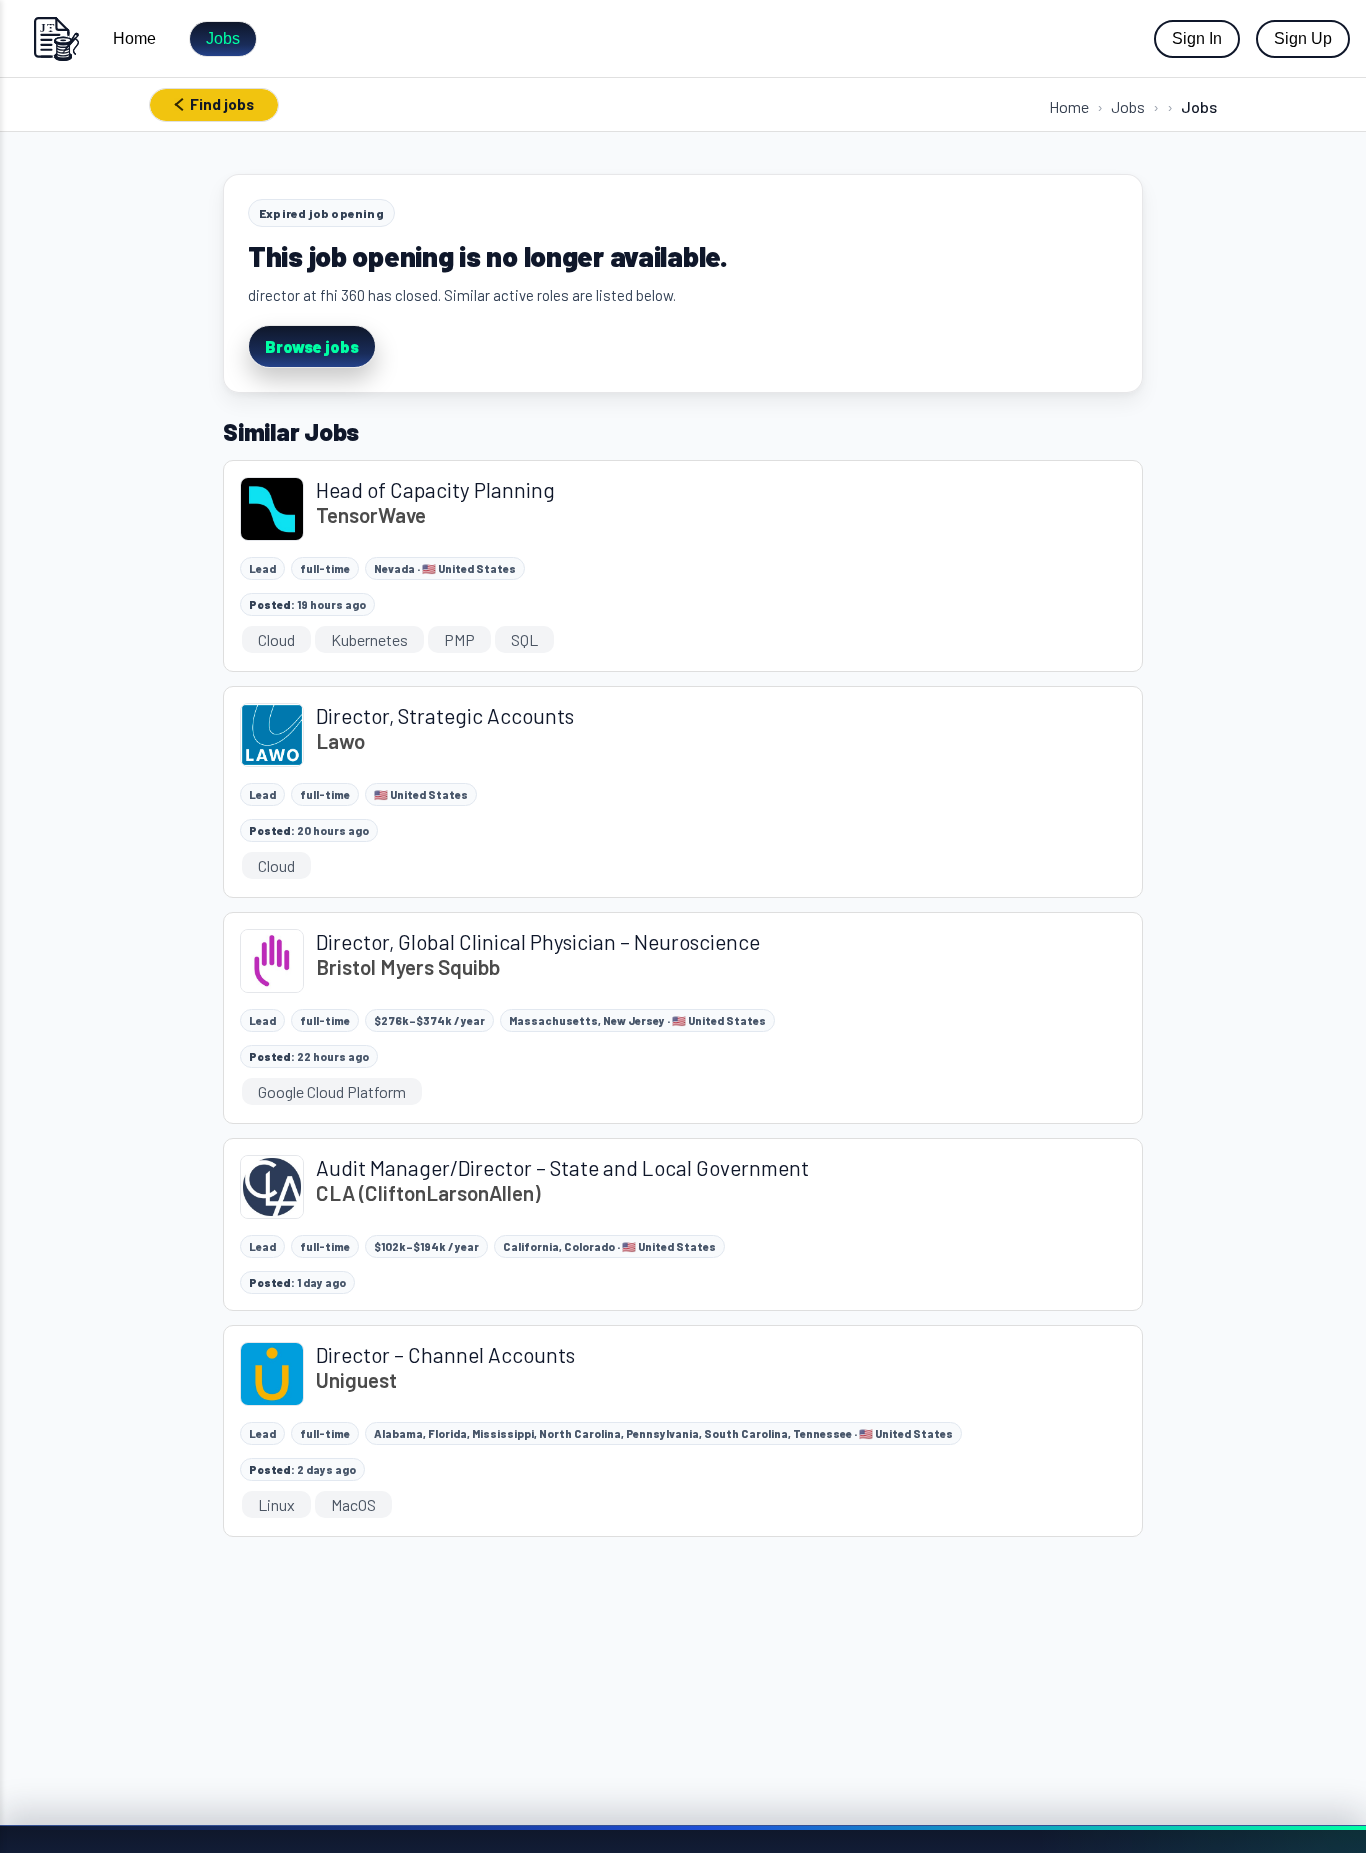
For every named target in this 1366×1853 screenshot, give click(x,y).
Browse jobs (312, 346)
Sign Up (1303, 38)
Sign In (1197, 38)
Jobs (223, 38)
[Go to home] (56, 38)
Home (134, 38)
